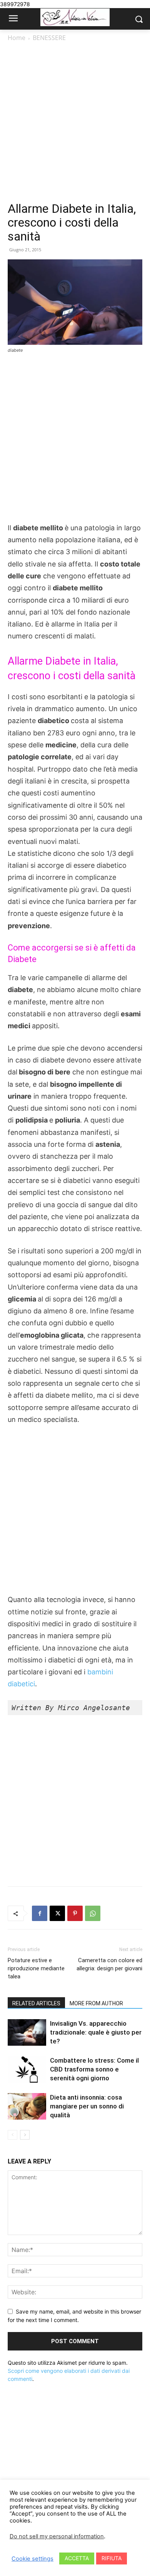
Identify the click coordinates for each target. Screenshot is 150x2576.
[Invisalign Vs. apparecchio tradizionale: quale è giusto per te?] (27, 2032)
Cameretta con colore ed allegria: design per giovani (109, 1964)
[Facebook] (40, 1913)
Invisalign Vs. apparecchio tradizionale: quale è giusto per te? (96, 2032)
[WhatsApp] (93, 1913)
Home (17, 38)
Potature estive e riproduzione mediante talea (36, 1968)
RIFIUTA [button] (112, 2558)
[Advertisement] (75, 122)
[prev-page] (12, 2135)
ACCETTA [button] (77, 2558)
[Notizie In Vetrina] (75, 18)
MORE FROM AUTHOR (96, 2003)
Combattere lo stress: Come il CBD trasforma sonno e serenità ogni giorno (94, 2069)
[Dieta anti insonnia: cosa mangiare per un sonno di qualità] (27, 2106)
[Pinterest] (75, 1913)
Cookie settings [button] (32, 2559)
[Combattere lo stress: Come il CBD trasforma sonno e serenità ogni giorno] (27, 2069)
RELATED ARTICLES (36, 2003)
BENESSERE (49, 38)
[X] (57, 1913)
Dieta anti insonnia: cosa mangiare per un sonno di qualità (87, 2106)
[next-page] (25, 2135)
